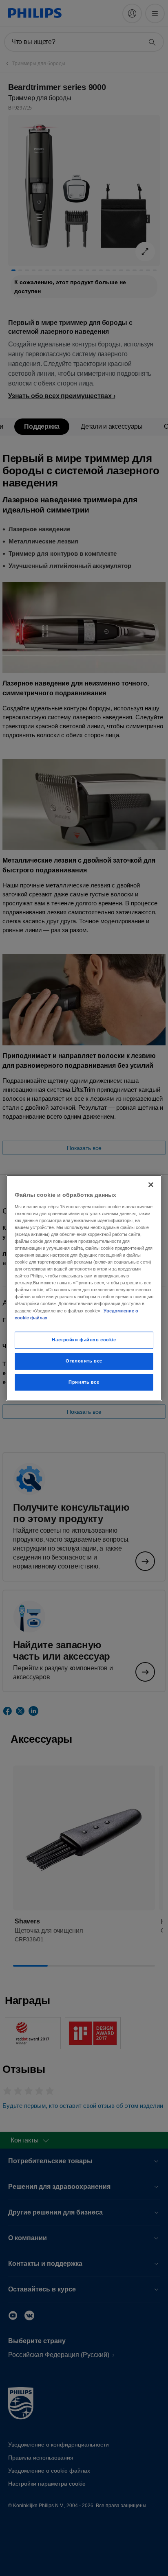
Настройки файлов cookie (84, 1340)
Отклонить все (84, 1361)
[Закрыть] (151, 1185)
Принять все (84, 1382)
